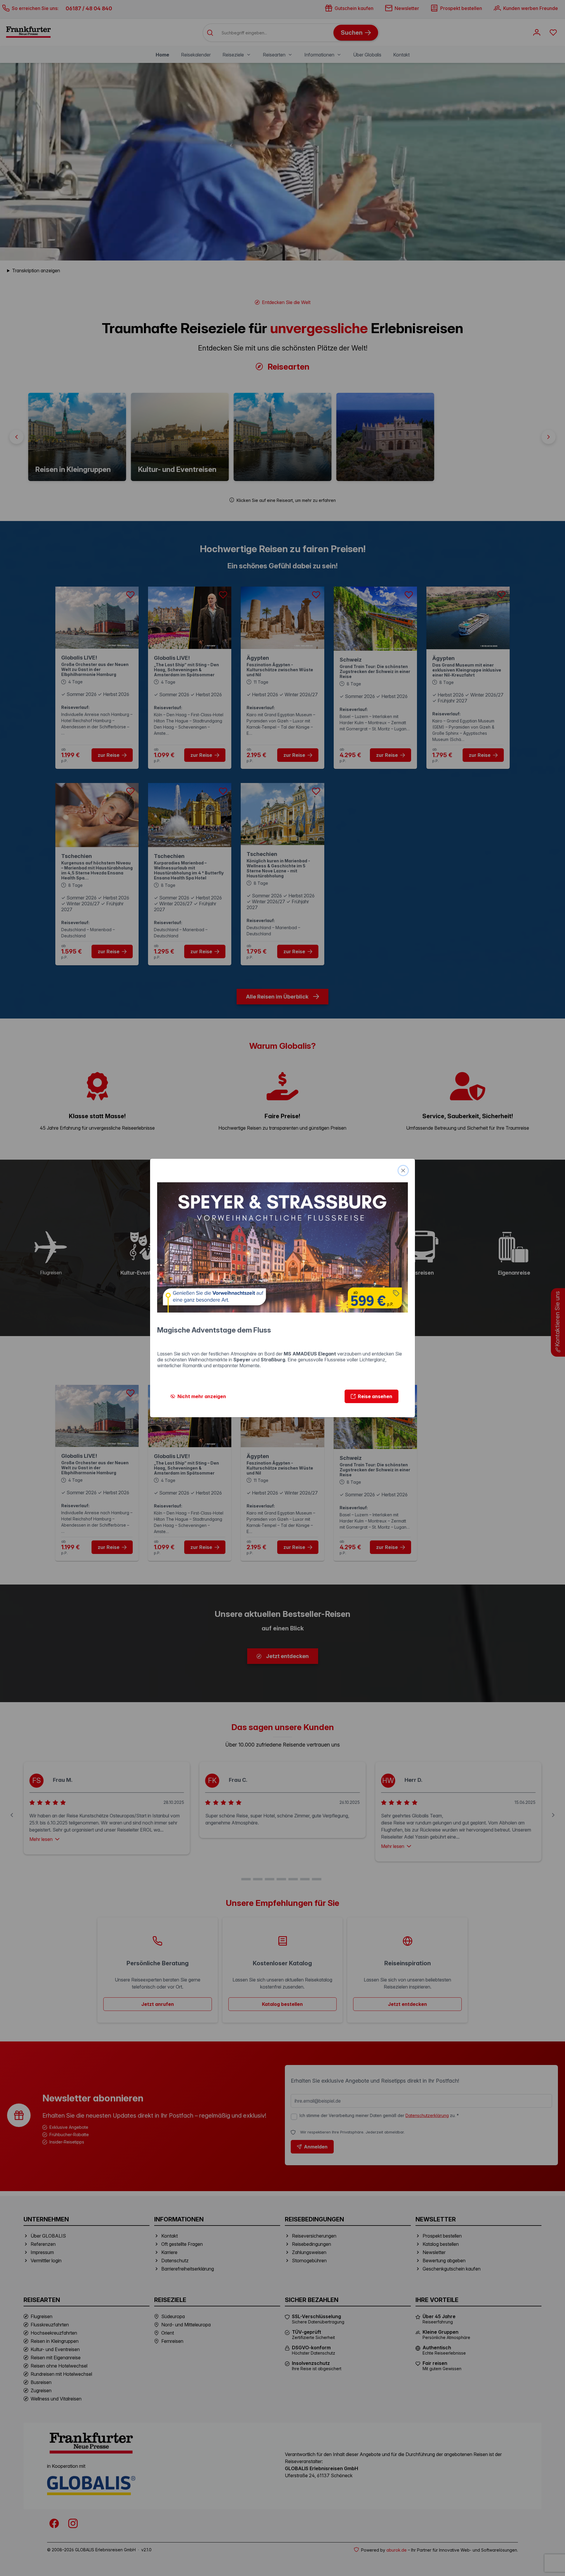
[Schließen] (403, 1171)
